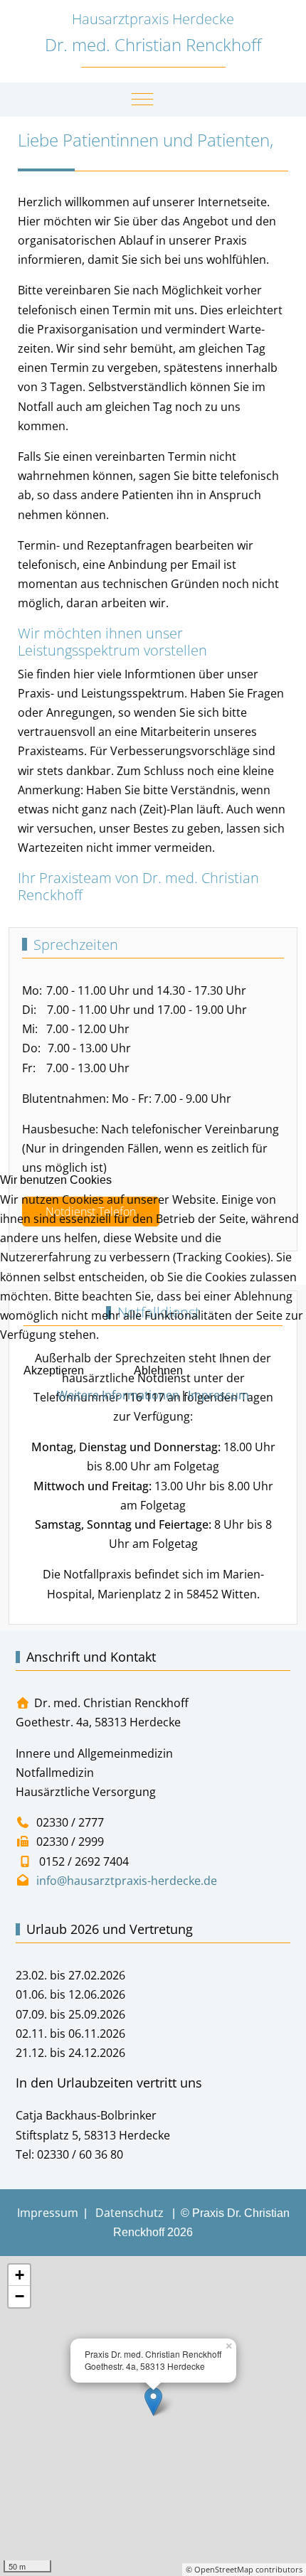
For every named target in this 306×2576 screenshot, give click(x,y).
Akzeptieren (54, 1370)
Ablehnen (158, 1370)
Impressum (218, 1395)
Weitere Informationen (118, 1395)
